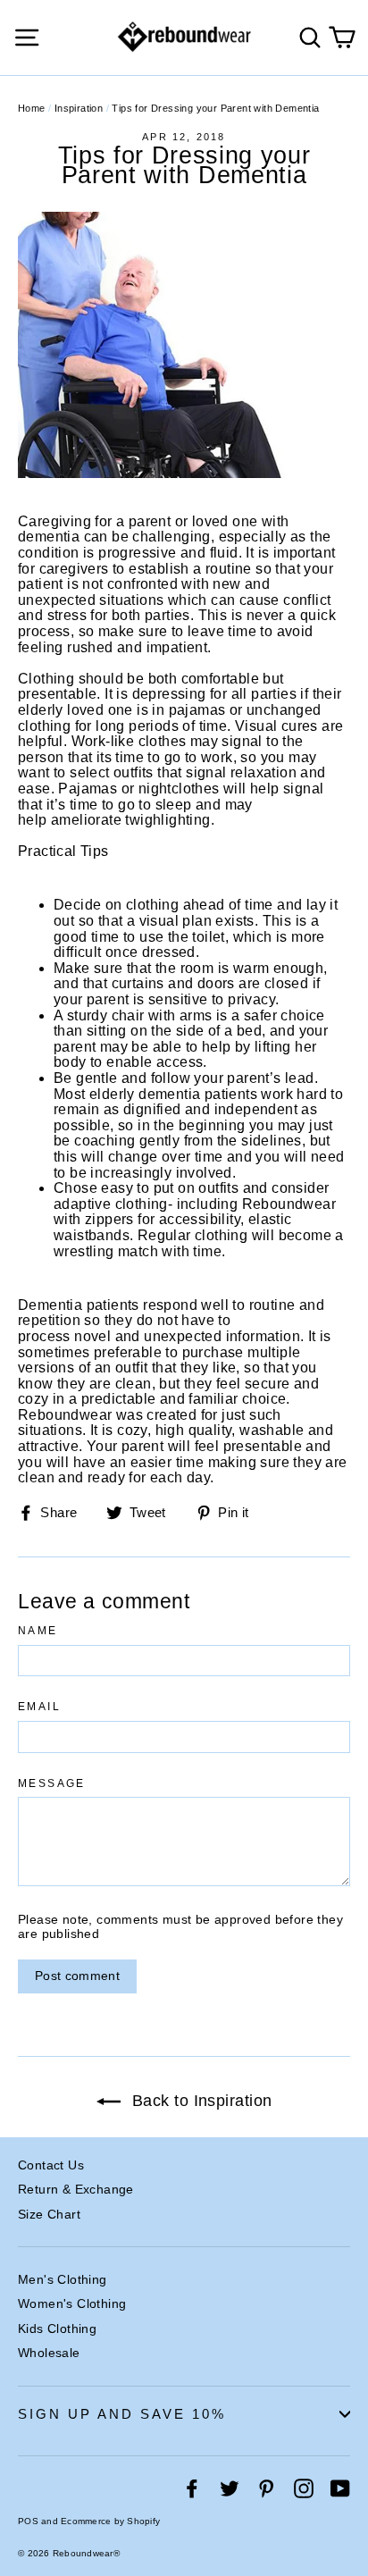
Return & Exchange (76, 2189)
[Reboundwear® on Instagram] (304, 2488)
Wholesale (49, 2353)
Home (32, 108)
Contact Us (51, 2165)
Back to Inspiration (200, 2101)
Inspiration (79, 108)
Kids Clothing (57, 2328)
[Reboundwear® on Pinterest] (266, 2488)
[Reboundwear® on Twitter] (230, 2488)
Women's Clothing (72, 2303)
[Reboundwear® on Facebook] (192, 2488)
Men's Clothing (63, 2279)
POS (28, 2521)
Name (38, 1632)
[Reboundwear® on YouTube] (340, 2488)
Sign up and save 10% (122, 2414)
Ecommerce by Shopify (110, 2521)
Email (39, 1708)
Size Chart (49, 2214)
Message (52, 1784)
